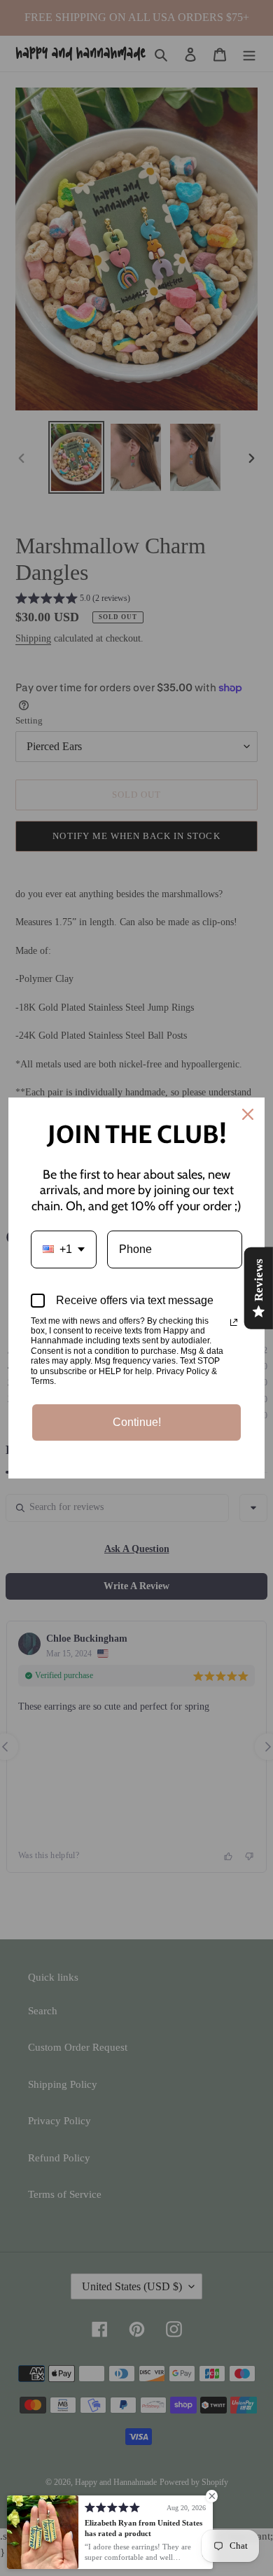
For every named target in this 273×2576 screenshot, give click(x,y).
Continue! (137, 1422)
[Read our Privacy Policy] (234, 1322)
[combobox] (64, 1249)
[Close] (248, 1114)
